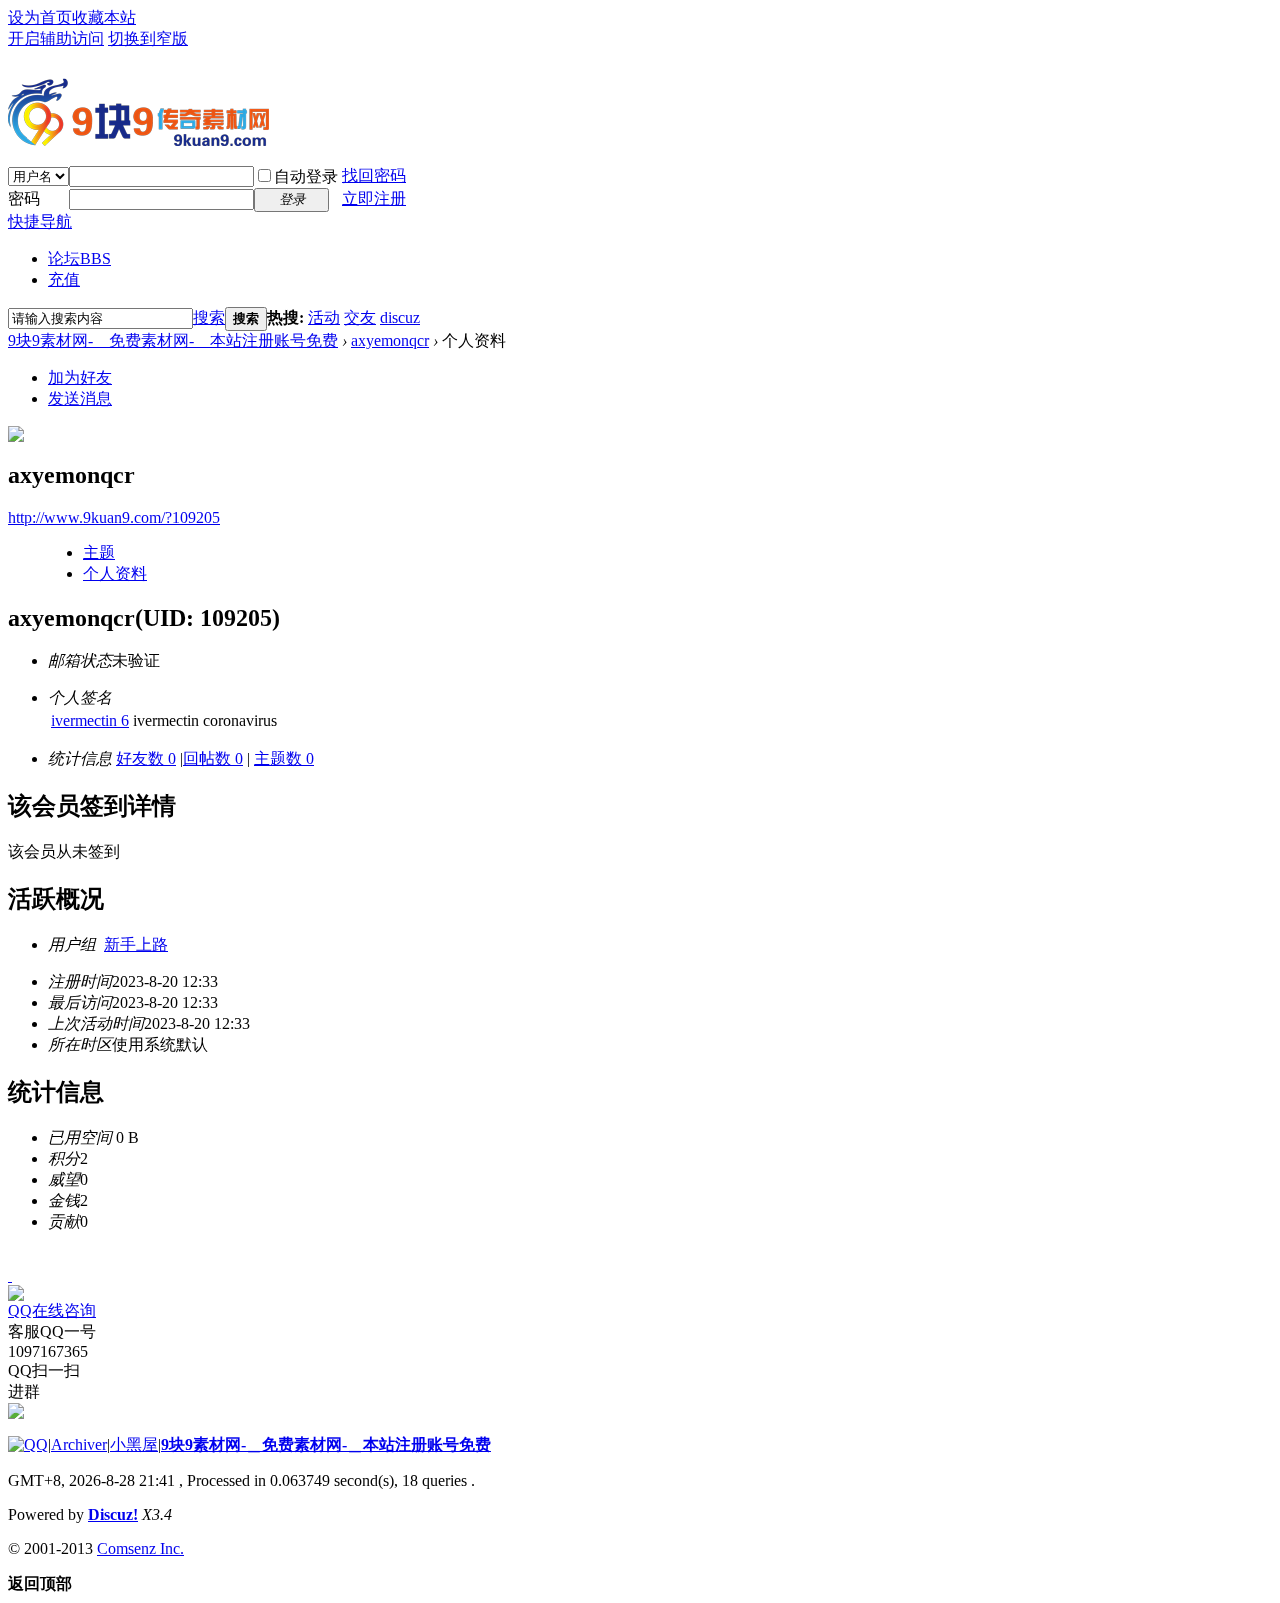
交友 (360, 317)
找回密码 (374, 175)
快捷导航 (40, 221)
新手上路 (136, 944)
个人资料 (115, 573)
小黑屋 (134, 1444)
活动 (324, 317)
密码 (24, 198)
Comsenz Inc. (140, 1548)
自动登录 (306, 176)
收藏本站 (104, 17)
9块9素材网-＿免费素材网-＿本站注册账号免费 (173, 340)
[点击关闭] (10, 1275)
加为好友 (80, 377)
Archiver (79, 1444)
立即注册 (374, 198)
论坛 (79, 258)
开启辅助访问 (56, 38)
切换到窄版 (148, 38)
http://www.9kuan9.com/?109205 (114, 517)
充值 (64, 279)
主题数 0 (284, 758)
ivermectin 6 (90, 720)
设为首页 (40, 17)
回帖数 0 (213, 758)
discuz (400, 317)
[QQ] (28, 1444)
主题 (99, 552)
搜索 (209, 317)
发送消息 (80, 398)
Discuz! (113, 1514)
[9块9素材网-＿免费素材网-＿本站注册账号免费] (138, 138)
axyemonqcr (390, 340)
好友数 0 (146, 758)
